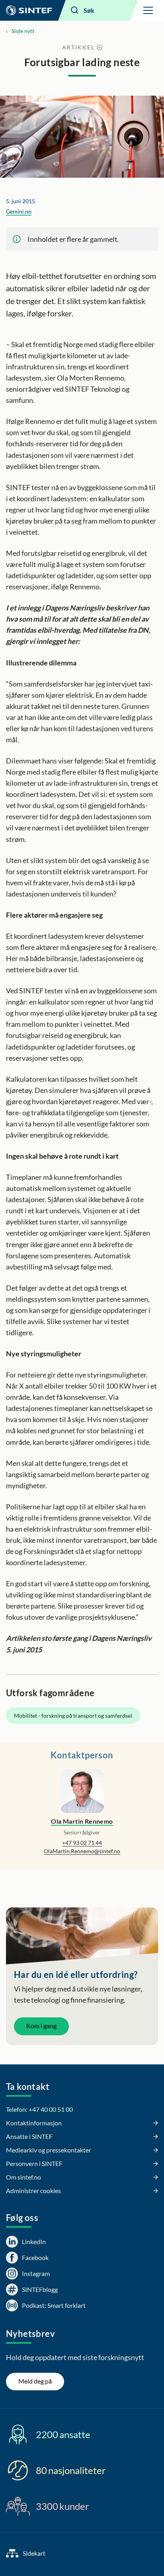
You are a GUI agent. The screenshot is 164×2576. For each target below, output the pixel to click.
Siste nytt (23, 31)
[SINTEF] (29, 10)
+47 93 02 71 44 (82, 1843)
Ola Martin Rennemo (82, 1821)
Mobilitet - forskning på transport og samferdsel (73, 1716)
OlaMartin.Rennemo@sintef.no (82, 1851)
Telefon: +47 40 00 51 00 (39, 2109)
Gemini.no (19, 211)
